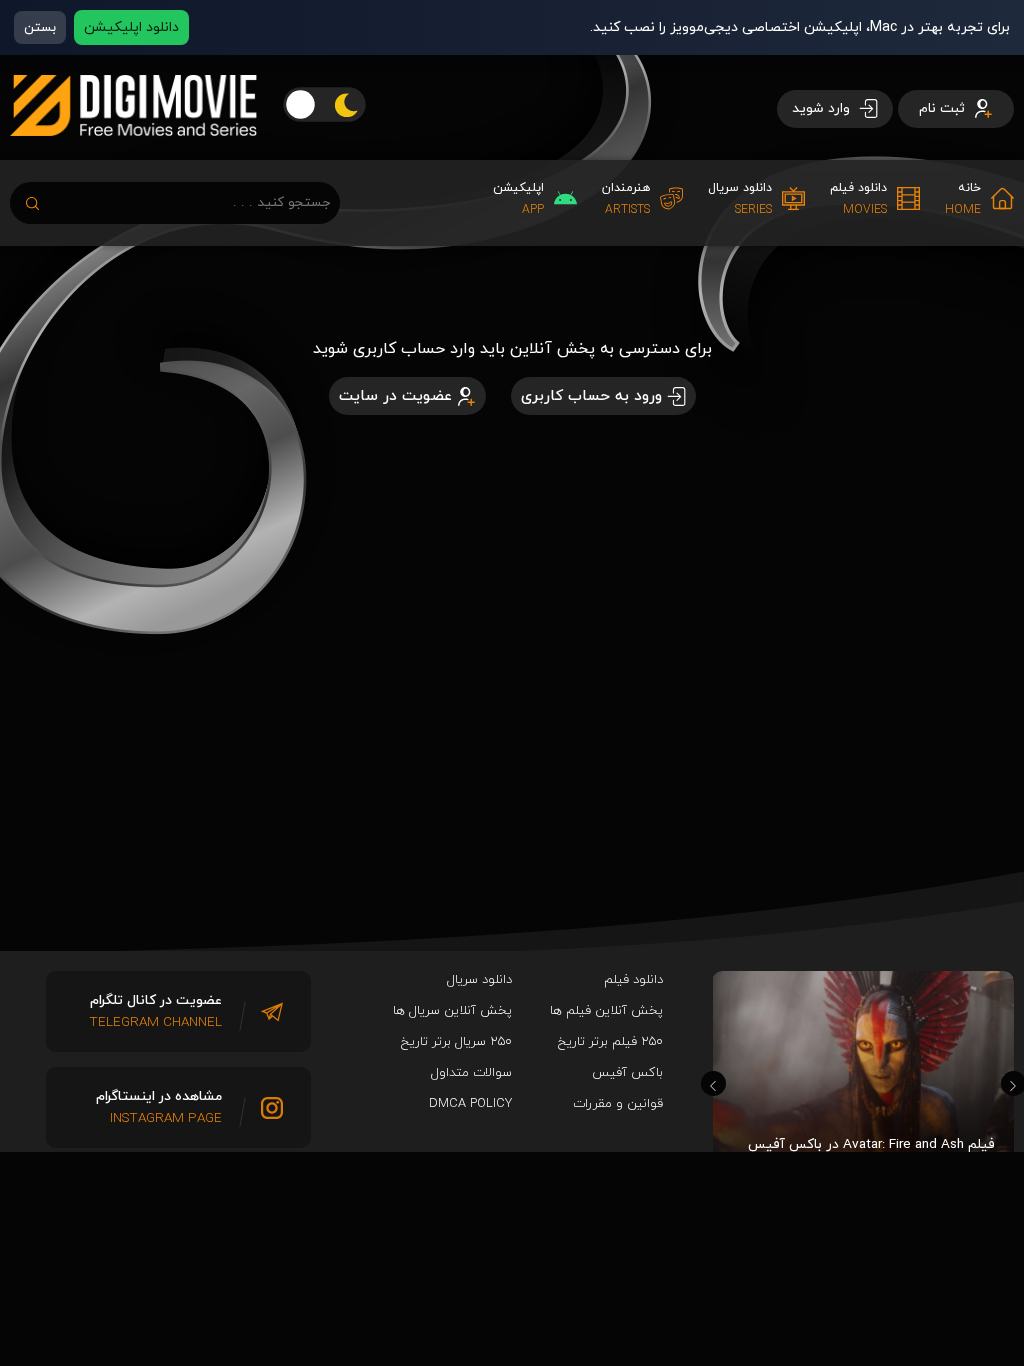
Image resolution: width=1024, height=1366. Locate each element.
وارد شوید (823, 108)
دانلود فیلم (633, 980)
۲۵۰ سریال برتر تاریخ (456, 1042)
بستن (40, 27)
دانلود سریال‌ (479, 980)
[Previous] (713, 1083)
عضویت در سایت (395, 396)
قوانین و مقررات (618, 1104)
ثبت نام (944, 108)
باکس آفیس (627, 1073)
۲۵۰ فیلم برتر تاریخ (610, 1042)
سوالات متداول (471, 1073)
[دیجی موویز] (133, 152)
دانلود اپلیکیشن (131, 27)
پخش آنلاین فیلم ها (606, 1011)
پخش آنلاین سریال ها (452, 1011)
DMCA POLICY (470, 1104)
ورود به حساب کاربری (591, 396)
